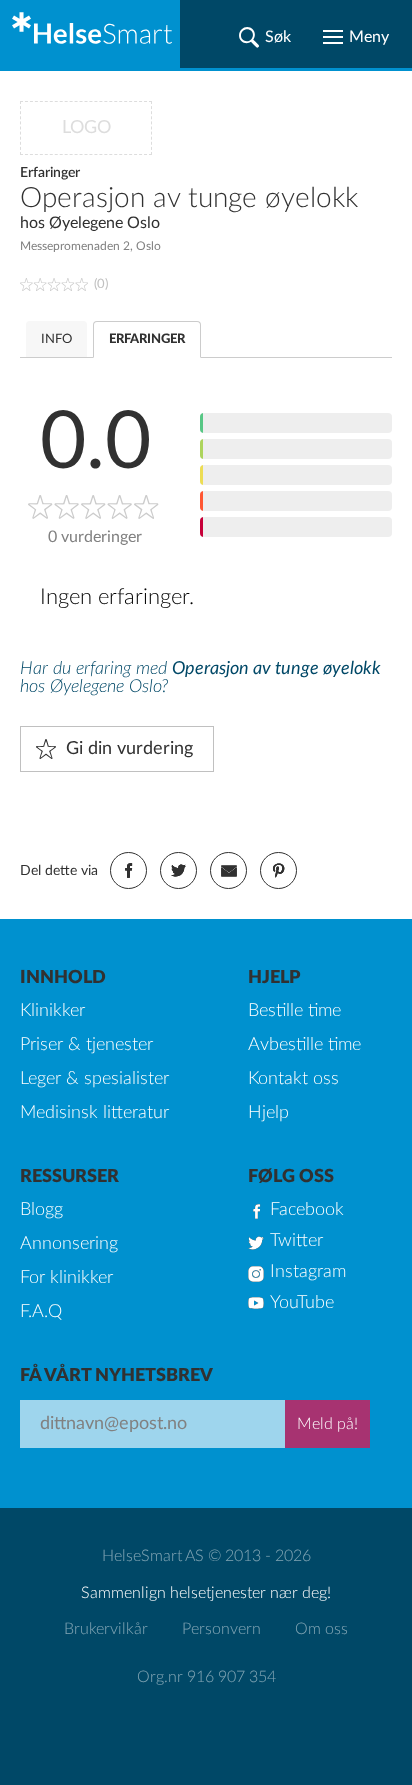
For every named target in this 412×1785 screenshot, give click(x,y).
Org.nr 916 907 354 (206, 1677)
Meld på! (327, 1424)
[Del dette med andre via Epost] (228, 870)
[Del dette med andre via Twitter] (178, 870)
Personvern (221, 1629)
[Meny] (356, 37)
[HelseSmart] (90, 34)
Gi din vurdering (129, 749)
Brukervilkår (106, 1629)
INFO (56, 339)
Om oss (321, 1629)
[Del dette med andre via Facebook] (128, 870)
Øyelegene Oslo (104, 223)
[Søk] (265, 37)
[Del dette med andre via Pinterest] (278, 870)
